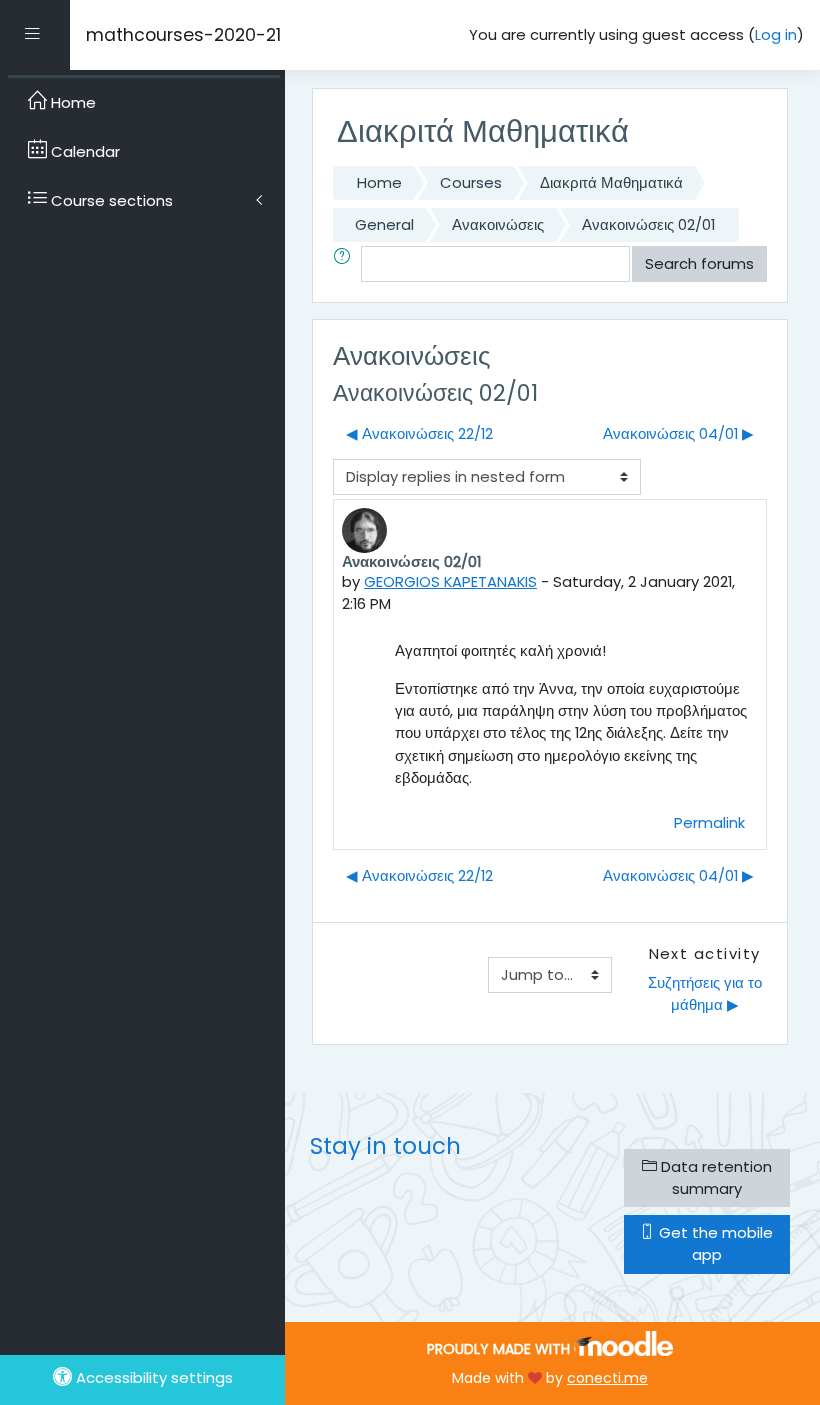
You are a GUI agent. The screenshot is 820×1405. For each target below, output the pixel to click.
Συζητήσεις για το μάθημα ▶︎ (707, 993)
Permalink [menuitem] (709, 822)
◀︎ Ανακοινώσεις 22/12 (419, 433)
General (384, 224)
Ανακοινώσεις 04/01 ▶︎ (678, 433)
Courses (471, 182)
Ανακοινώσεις (498, 224)
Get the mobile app (714, 1243)
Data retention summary (714, 1177)
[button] (346, 264)
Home (379, 182)
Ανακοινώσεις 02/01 (648, 224)
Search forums (699, 263)
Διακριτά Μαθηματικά (611, 182)
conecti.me (607, 1378)
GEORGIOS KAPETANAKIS (450, 581)
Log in (776, 34)
